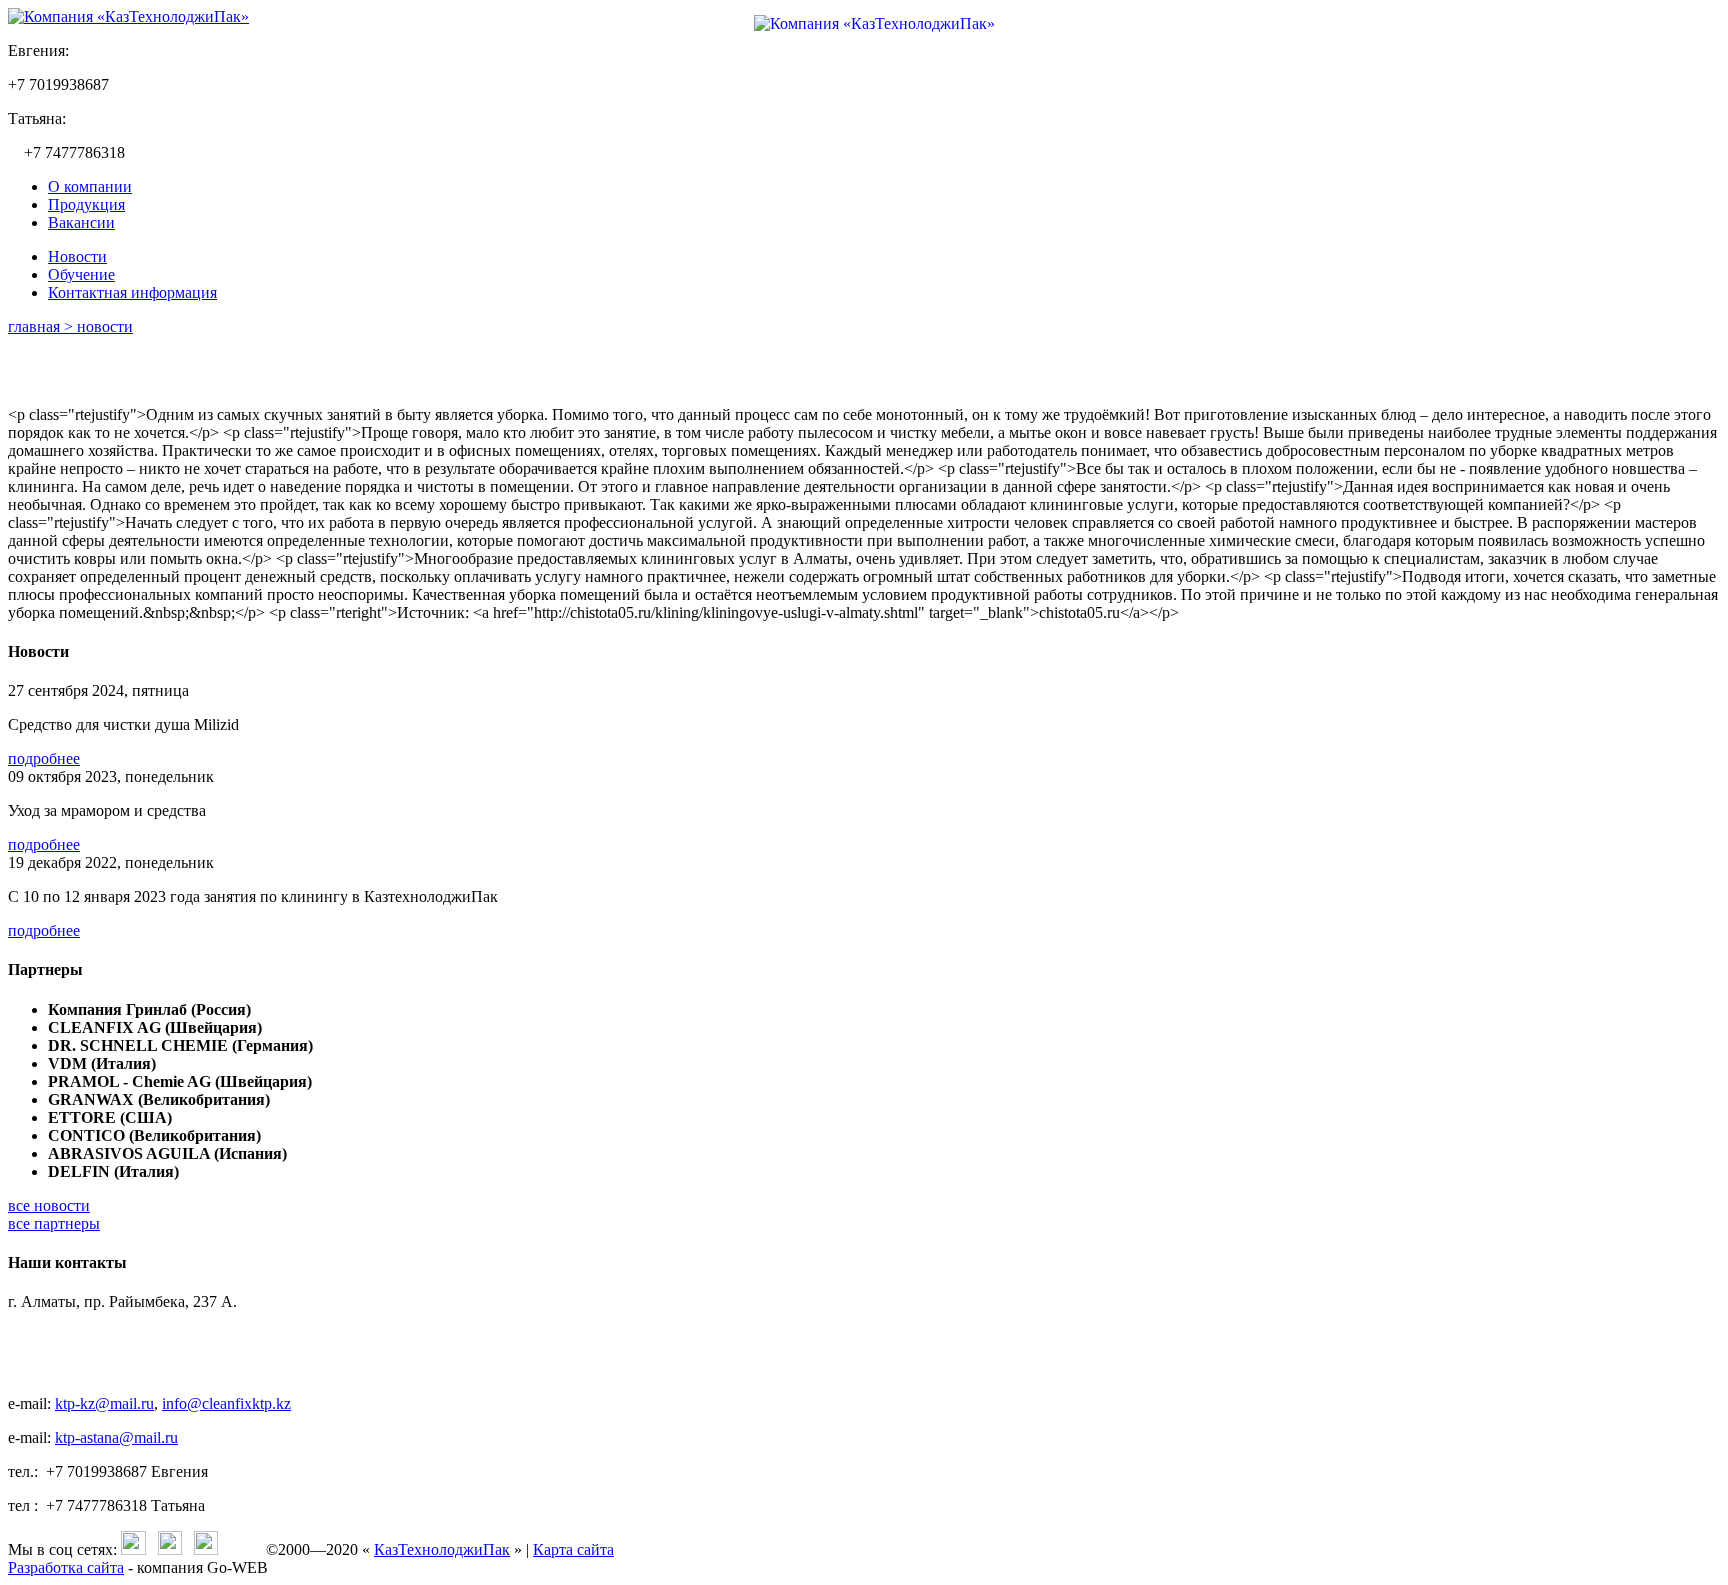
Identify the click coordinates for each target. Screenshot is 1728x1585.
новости (105, 326)
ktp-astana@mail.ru (116, 1437)
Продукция (86, 204)
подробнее (44, 758)
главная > (42, 326)
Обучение (81, 274)
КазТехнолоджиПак (442, 1549)
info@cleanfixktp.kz (226, 1403)
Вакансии (81, 222)
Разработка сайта (66, 1567)
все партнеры (54, 1223)
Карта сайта (573, 1549)
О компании (90, 186)
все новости (49, 1205)
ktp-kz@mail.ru (104, 1403)
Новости (77, 256)
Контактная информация (132, 292)
